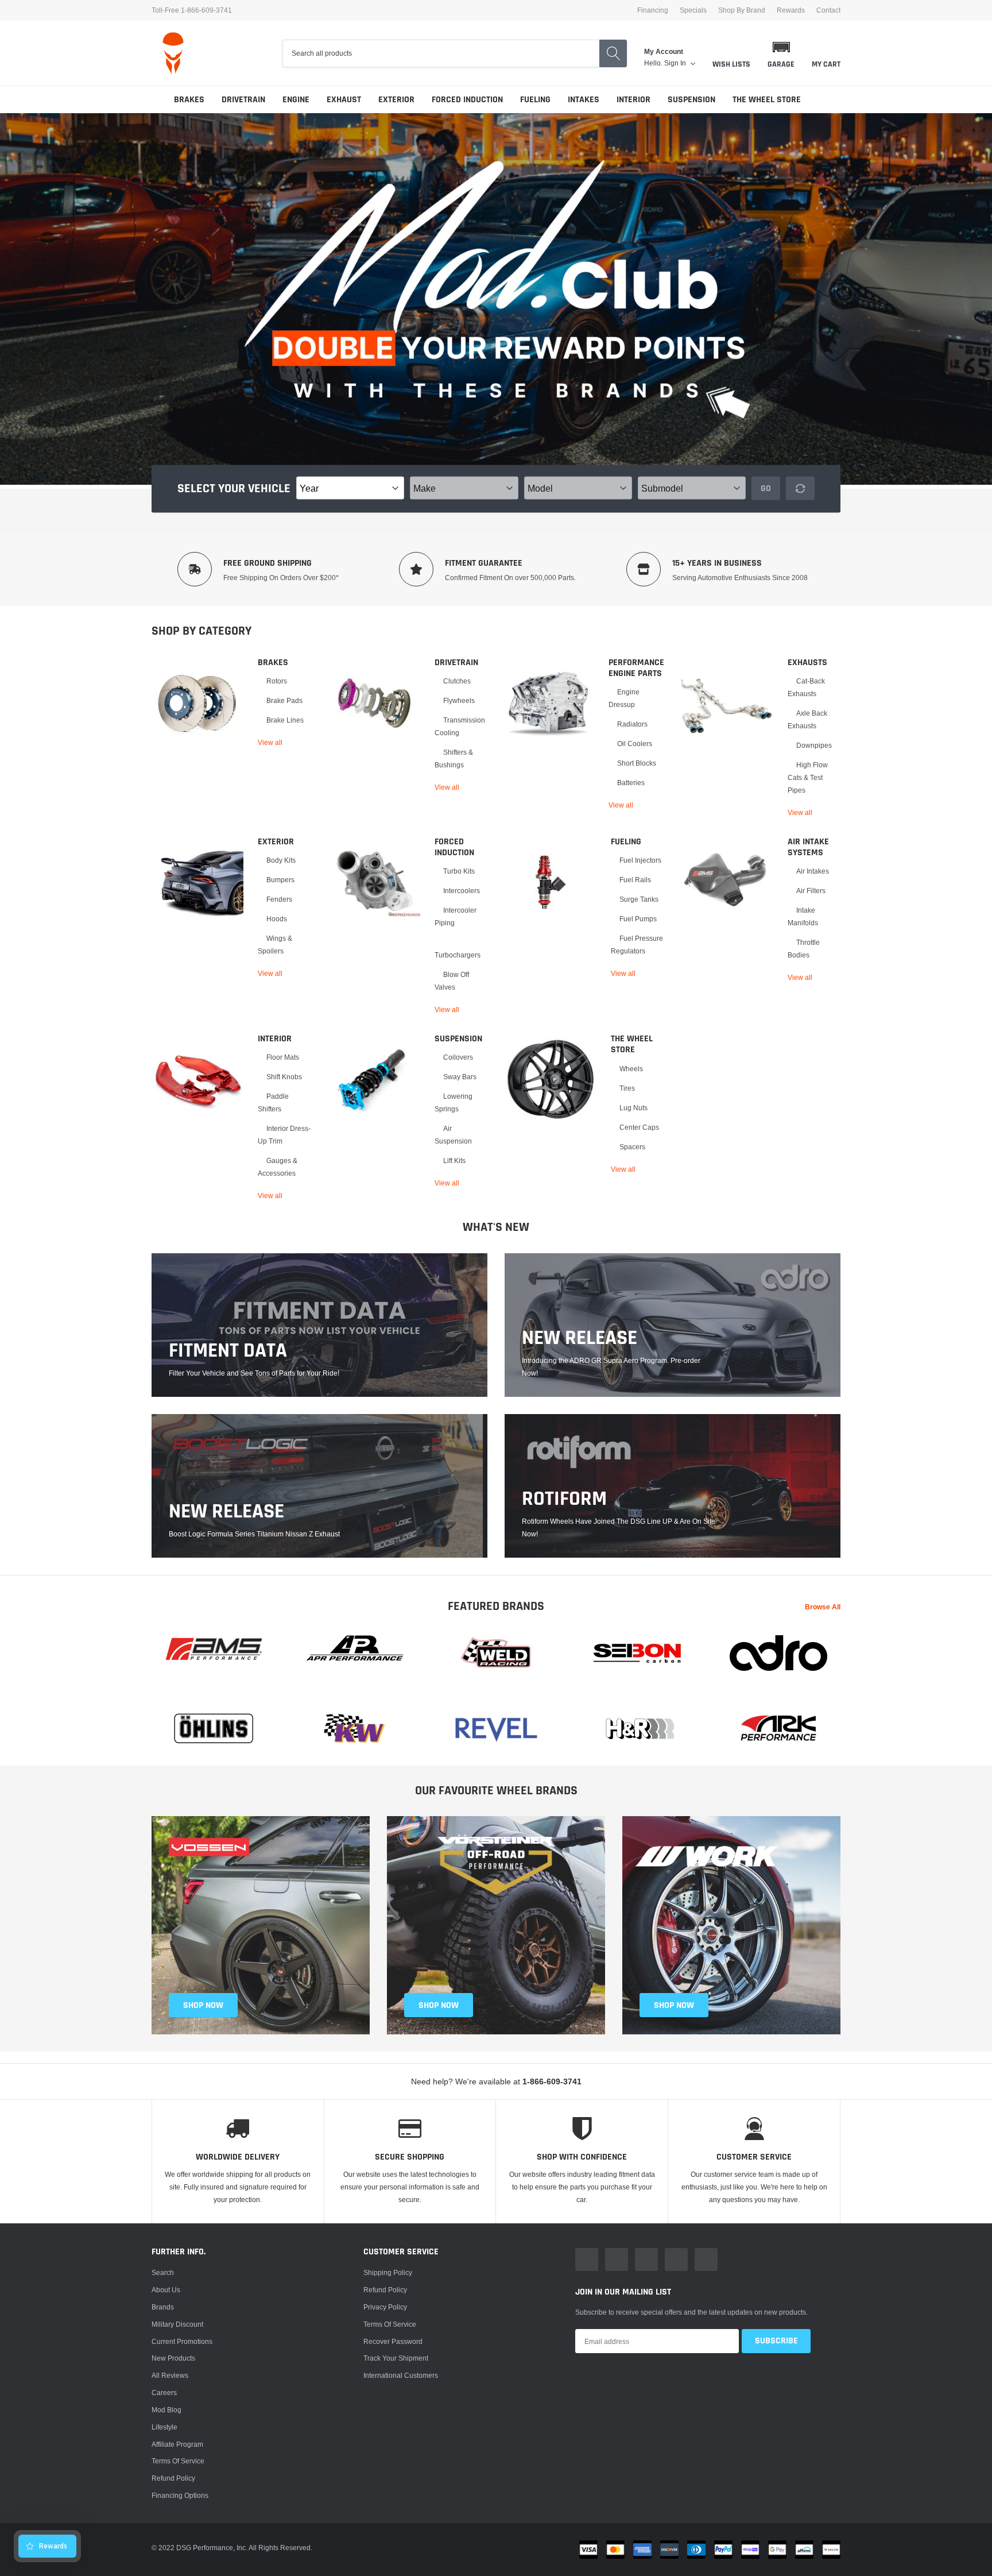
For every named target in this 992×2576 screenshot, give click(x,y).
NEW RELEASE (580, 1338)
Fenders (279, 899)
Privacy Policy (385, 2307)
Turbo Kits (459, 871)
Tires (627, 1088)
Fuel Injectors (640, 860)
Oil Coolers (635, 744)
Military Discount (177, 2324)
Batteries (631, 783)
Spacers (632, 1147)
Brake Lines (285, 720)
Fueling (535, 100)
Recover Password (393, 2341)
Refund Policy (385, 2290)
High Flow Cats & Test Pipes (808, 777)
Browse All (823, 1607)
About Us (166, 2290)
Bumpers (280, 880)
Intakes (584, 100)
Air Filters (811, 891)
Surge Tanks (639, 899)
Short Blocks (637, 763)
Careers (164, 2392)
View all (270, 742)
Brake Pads (284, 700)
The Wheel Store (767, 100)
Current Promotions (182, 2341)
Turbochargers (458, 955)
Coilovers (458, 1057)
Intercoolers (462, 891)
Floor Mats (283, 1057)
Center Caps (639, 1127)
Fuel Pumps (638, 919)
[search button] (613, 53)
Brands (163, 2307)
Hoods (277, 919)
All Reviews (170, 2375)
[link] (197, 703)
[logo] (173, 53)
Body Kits (281, 860)
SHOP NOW (203, 2005)
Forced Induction (467, 100)
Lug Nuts (633, 1108)
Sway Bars (460, 1077)
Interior (633, 100)
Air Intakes (813, 871)
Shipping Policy (388, 2272)
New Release (226, 1512)
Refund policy (173, 2478)
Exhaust (344, 100)
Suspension (691, 100)
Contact (828, 10)
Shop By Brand (742, 10)
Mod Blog (166, 2410)
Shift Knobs (284, 1077)
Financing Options (180, 2495)
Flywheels (459, 700)
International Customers (401, 2375)
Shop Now (674, 2005)
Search (163, 2272)
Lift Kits (454, 1160)
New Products (173, 2358)
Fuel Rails (635, 880)
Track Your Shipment (396, 2358)
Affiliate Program (177, 2444)
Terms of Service (178, 2461)
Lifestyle (164, 2427)
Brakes (189, 100)
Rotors (277, 681)
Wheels (631, 1069)
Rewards (791, 10)
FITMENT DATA (228, 1351)
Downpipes (814, 745)
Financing (653, 10)
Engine (296, 100)
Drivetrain (243, 100)
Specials (693, 10)
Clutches (457, 681)
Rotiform (564, 1499)
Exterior (396, 100)
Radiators (632, 724)
